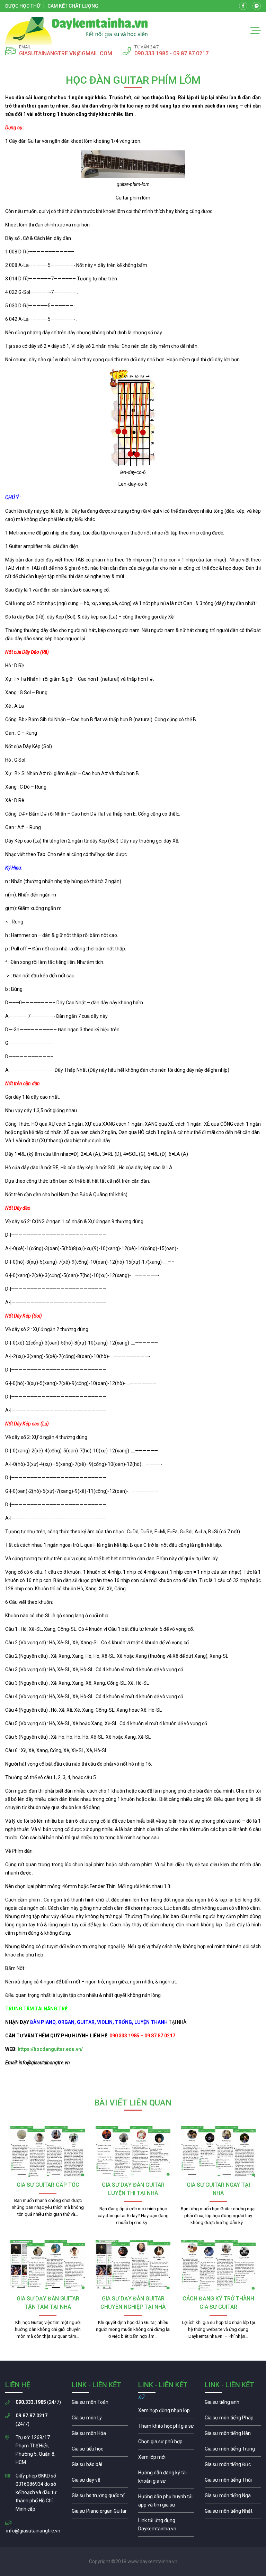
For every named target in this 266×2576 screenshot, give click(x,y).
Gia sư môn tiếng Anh (233, 2404)
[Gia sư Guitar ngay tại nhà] (218, 2152)
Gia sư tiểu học (100, 2451)
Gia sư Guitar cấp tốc (48, 2185)
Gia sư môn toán (100, 2404)
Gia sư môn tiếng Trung (233, 2451)
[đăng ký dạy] (77, 31)
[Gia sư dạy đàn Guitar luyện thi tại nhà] (133, 2152)
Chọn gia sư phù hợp (166, 2443)
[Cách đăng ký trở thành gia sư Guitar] (218, 2266)
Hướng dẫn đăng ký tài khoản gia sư (166, 2479)
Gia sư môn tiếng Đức (233, 2466)
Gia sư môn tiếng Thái (233, 2482)
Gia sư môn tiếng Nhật (233, 2513)
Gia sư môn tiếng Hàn (233, 2435)
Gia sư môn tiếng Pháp (233, 2419)
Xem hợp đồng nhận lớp (166, 2412)
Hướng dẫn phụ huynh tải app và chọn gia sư (166, 2502)
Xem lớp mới (166, 2459)
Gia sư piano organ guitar (100, 2513)
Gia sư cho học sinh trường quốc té (100, 2497)
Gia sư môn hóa (100, 2435)
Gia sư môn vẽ (100, 2482)
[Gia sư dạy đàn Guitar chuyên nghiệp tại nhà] (133, 2266)
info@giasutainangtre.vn (33, 2531)
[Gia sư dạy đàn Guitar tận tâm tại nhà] (48, 2266)
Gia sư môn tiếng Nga (166, 2526)
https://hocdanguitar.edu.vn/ (50, 2049)
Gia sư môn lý (100, 2419)
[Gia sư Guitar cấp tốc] (48, 2152)
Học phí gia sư (166, 2428)
